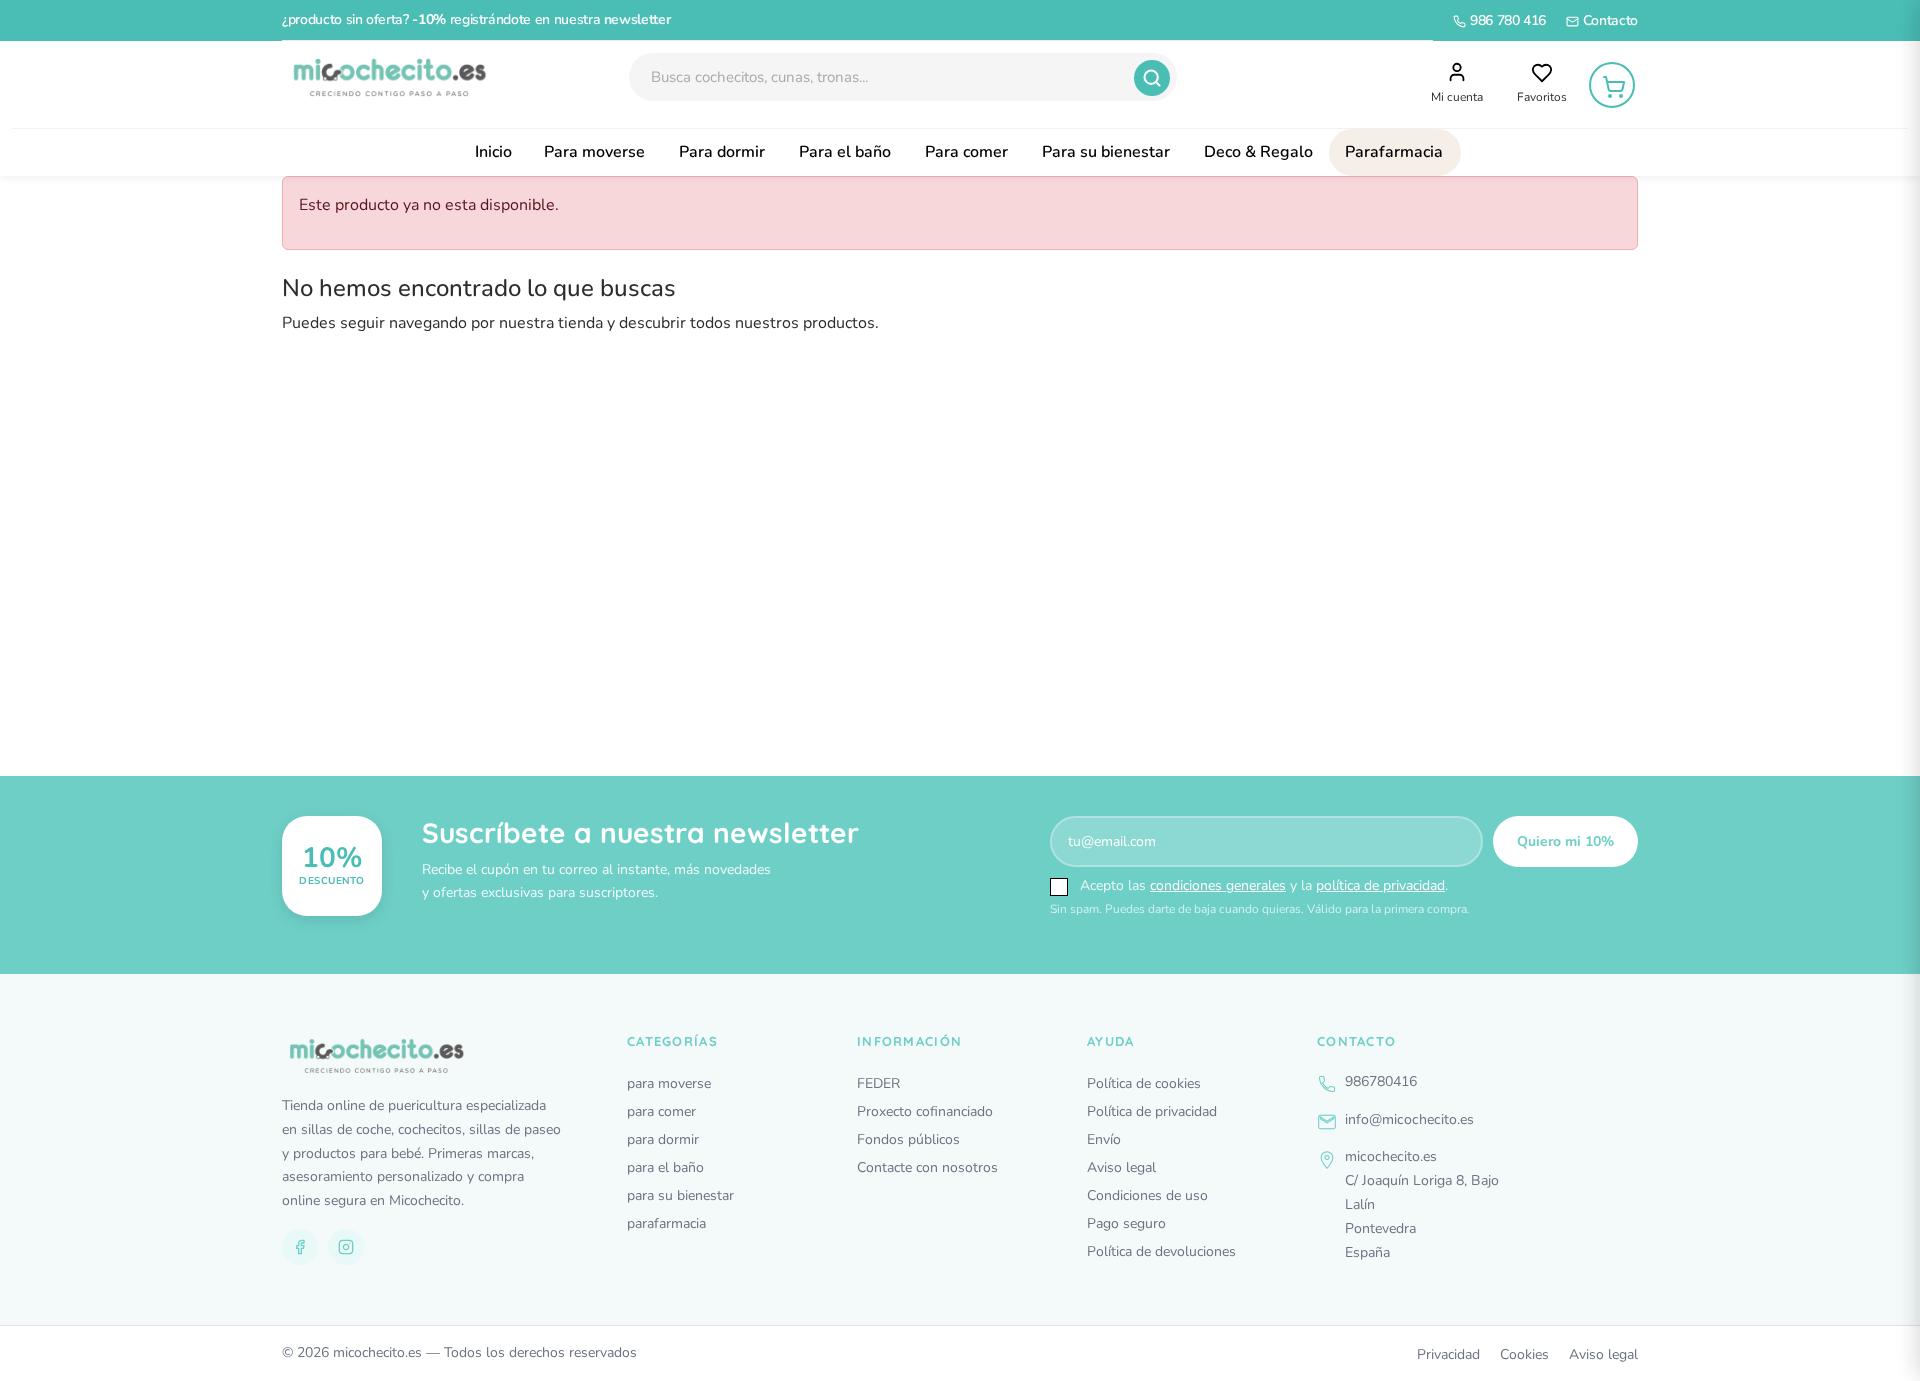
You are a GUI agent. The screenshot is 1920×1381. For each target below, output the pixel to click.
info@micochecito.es (1409, 1119)
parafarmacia (666, 1223)
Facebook (300, 1247)
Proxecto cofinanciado (925, 1111)
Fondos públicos (908, 1139)
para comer (661, 1111)
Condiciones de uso (1147, 1195)
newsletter (637, 19)
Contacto (1608, 20)
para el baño (665, 1167)
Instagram (346, 1247)
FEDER (878, 1083)
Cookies (1524, 1354)
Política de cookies (1144, 1083)
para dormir (663, 1139)
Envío (1104, 1139)
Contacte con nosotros (927, 1167)
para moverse (669, 1083)
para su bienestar (680, 1195)
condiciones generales (1218, 885)
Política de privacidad (1152, 1111)
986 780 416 (1506, 20)
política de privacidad (1380, 885)
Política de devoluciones (1161, 1251)
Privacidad (1448, 1354)
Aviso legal (1121, 1167)
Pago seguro (1126, 1223)
